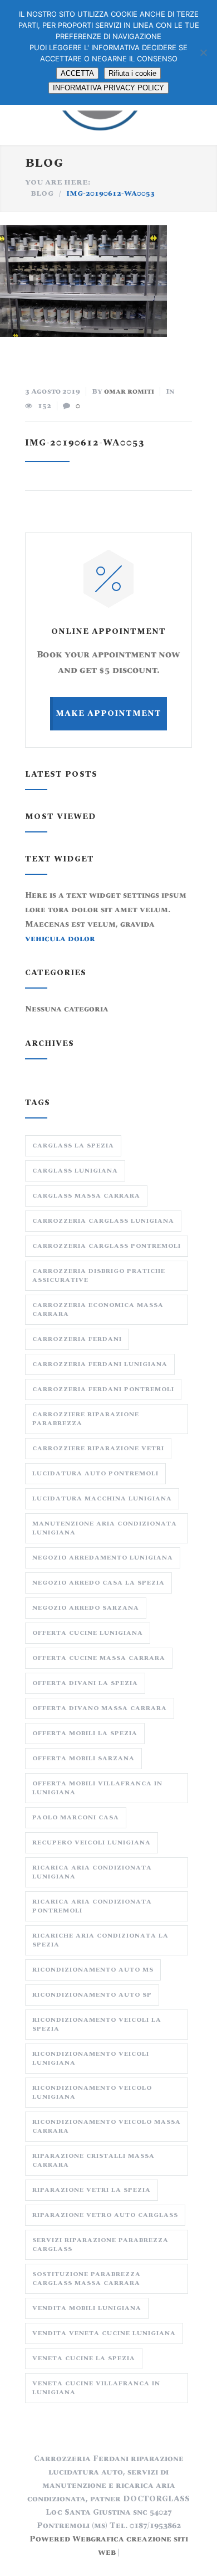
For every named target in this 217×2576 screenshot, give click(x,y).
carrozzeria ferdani (77, 1339)
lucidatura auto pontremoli (95, 1473)
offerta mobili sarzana (83, 1758)
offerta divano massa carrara (100, 1708)
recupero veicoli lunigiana (92, 1843)
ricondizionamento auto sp (92, 1995)
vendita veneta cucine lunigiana (104, 2333)
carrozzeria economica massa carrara (98, 1309)
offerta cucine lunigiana (88, 1633)
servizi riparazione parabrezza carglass (100, 2245)
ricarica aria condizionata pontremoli (92, 1906)
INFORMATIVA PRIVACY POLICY (108, 88)
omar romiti (129, 391)
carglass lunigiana (75, 1171)
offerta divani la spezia (85, 1683)
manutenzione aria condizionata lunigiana (105, 1528)
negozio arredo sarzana (86, 1608)
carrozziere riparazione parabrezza (86, 1419)
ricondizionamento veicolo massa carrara (107, 2126)
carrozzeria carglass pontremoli (107, 1246)
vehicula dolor (60, 939)
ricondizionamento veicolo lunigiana (92, 2092)
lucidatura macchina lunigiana (102, 1498)
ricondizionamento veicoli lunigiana (91, 2058)
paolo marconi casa (76, 1817)
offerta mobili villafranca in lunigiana (97, 1788)
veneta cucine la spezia (84, 2358)
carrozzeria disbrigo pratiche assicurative (99, 1275)
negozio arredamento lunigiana (103, 1558)
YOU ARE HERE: (58, 182)
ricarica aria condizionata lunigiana (92, 1872)
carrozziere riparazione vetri (98, 1448)
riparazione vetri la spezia (92, 2190)
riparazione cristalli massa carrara (93, 2160)
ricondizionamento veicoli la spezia (97, 2024)
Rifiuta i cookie (132, 73)
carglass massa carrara (86, 1196)
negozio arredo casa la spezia (98, 1583)
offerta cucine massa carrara (99, 1658)
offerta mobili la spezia (85, 1733)
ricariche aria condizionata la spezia (100, 1940)
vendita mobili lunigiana (87, 2308)
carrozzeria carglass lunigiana (103, 1221)
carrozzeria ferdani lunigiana (100, 1364)
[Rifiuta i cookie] (203, 52)
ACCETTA (77, 73)
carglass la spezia (73, 1146)
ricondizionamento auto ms (93, 1970)
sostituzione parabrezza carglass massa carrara (87, 2279)
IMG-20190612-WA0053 (85, 443)
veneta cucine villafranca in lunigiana (96, 2388)
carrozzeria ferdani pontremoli (103, 1389)
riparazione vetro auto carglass (105, 2215)
